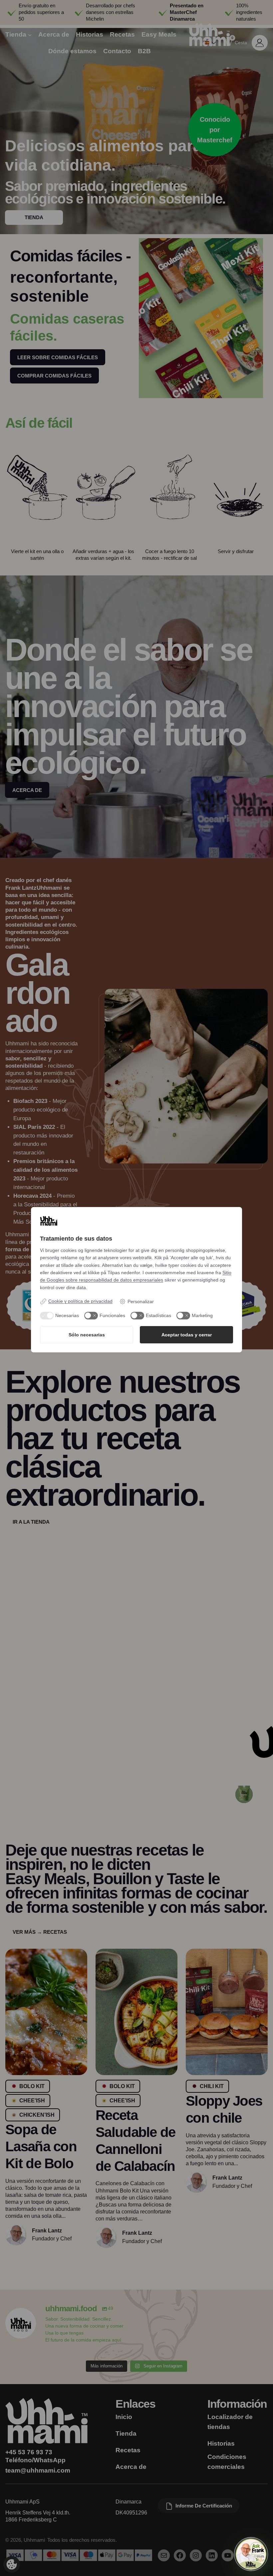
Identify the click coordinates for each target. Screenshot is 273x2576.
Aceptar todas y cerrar (187, 1335)
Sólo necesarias (87, 1335)
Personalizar (141, 1301)
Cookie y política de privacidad (80, 1301)
